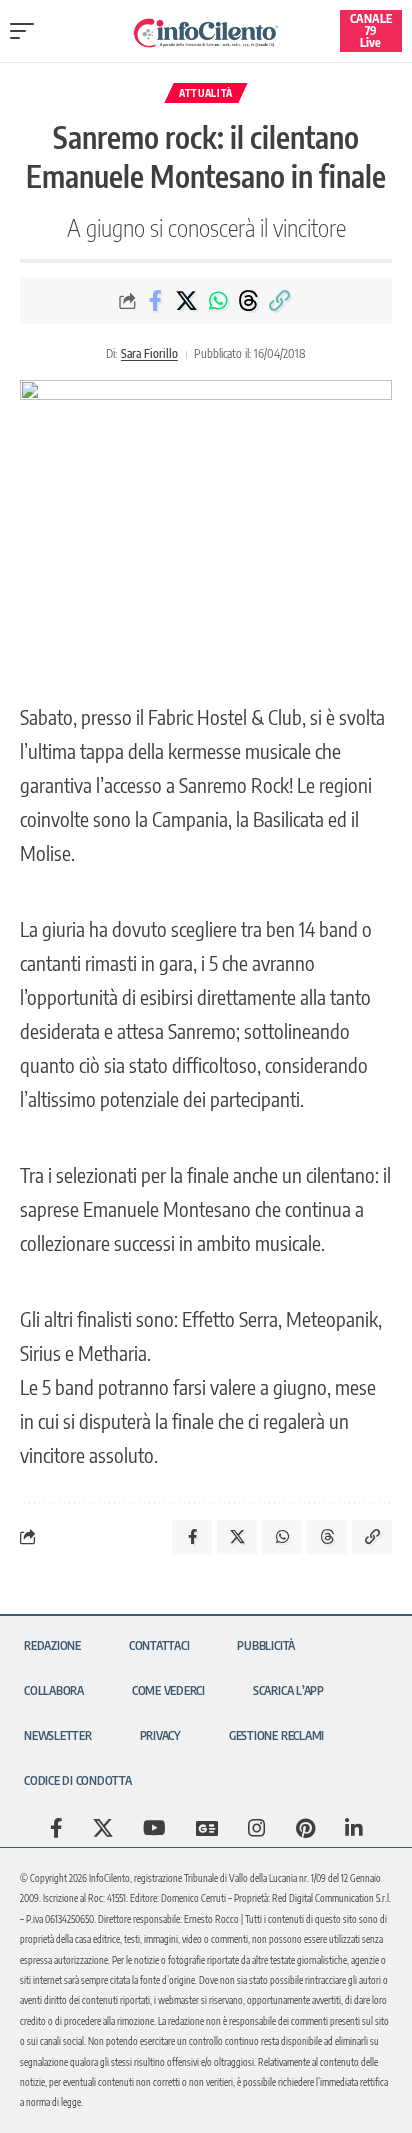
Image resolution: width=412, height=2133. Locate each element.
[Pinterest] (305, 1828)
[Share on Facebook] (156, 301)
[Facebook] (56, 1828)
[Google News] (207, 1828)
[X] (103, 1828)
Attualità (206, 93)
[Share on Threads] (249, 301)
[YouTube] (154, 1828)
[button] (27, 31)
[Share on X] (187, 301)
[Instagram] (257, 1828)
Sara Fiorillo (149, 353)
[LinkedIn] (354, 1828)
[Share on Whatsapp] (218, 301)
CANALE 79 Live (371, 30)
